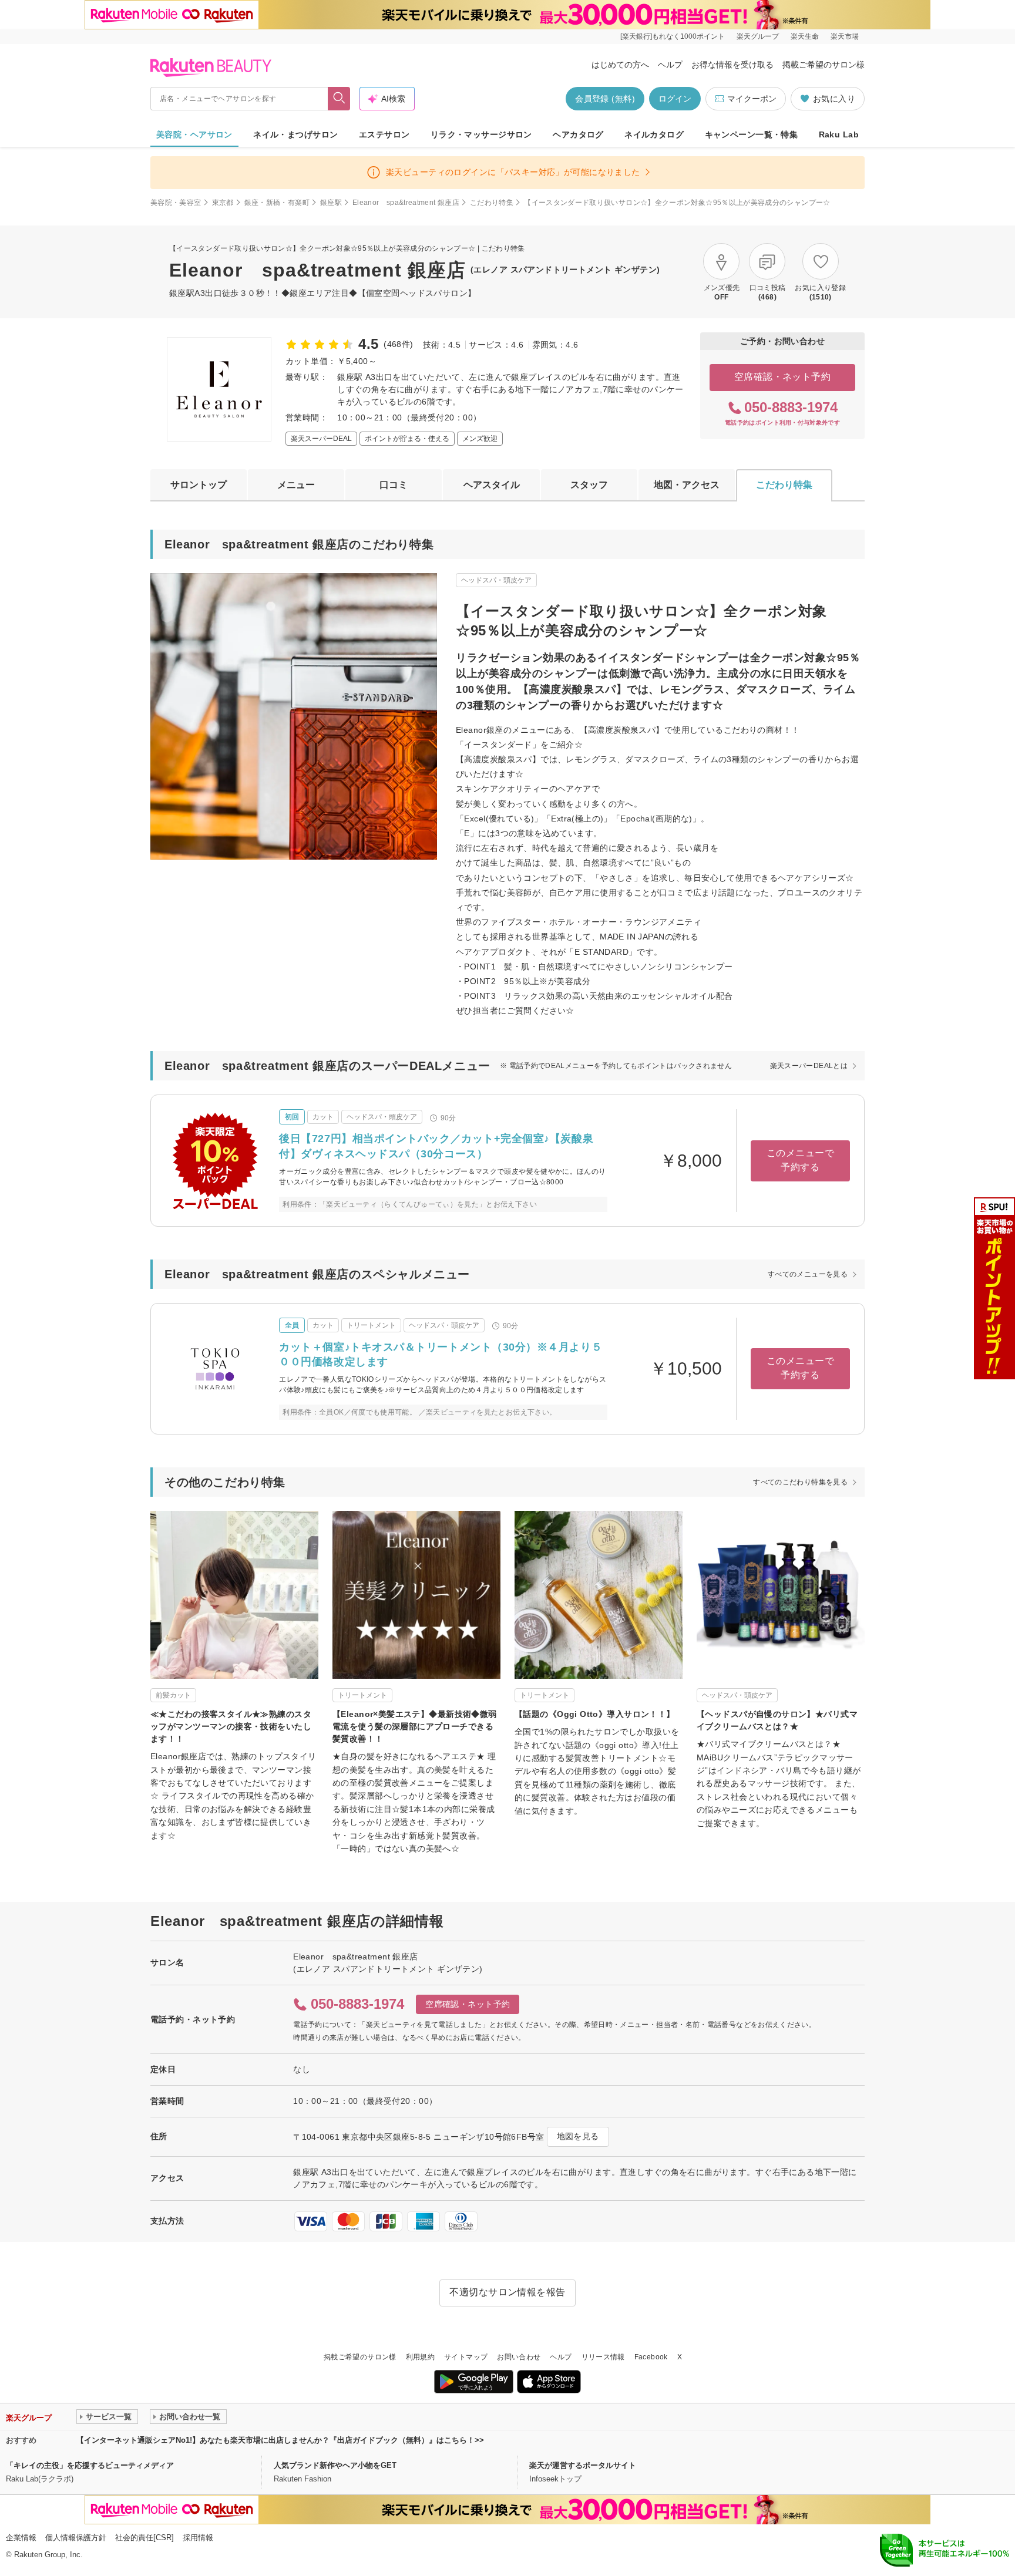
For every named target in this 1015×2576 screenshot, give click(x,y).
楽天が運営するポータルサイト (583, 2465)
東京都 (223, 203)
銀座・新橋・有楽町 (277, 203)
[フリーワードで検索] (339, 99)
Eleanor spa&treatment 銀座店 (406, 203)
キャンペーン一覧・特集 (752, 134)
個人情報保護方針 (76, 2538)
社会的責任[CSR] (144, 2538)
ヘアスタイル (492, 485)
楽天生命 (805, 36)
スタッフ (589, 485)
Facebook (651, 2357)
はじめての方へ (620, 65)
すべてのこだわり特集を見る (800, 1482)
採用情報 (198, 2538)
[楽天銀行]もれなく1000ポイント (673, 36)
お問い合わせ (519, 2357)
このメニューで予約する (800, 1160)
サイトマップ (466, 2357)
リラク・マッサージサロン (481, 134)
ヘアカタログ (578, 134)
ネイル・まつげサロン (295, 134)
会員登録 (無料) (605, 99)
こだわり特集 (492, 203)
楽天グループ (758, 36)
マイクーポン (752, 99)
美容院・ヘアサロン (194, 134)
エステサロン (384, 134)
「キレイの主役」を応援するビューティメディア (90, 2465)
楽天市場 (845, 36)
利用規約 (420, 2357)
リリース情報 (603, 2357)
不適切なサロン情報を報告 (508, 2292)
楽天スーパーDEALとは (809, 1066)
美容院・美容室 (176, 203)
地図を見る (578, 2136)
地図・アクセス (687, 485)
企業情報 (21, 2538)
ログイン (675, 99)
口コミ (394, 485)
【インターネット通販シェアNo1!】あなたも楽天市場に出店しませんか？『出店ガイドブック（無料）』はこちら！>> (280, 2440)
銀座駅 (331, 203)
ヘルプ (670, 65)
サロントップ (199, 485)
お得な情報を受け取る (732, 65)
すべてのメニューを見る (808, 1274)
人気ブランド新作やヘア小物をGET (335, 2465)
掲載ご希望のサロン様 (824, 65)
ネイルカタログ (654, 134)
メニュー (296, 485)
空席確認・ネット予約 (783, 377)
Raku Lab (839, 134)
